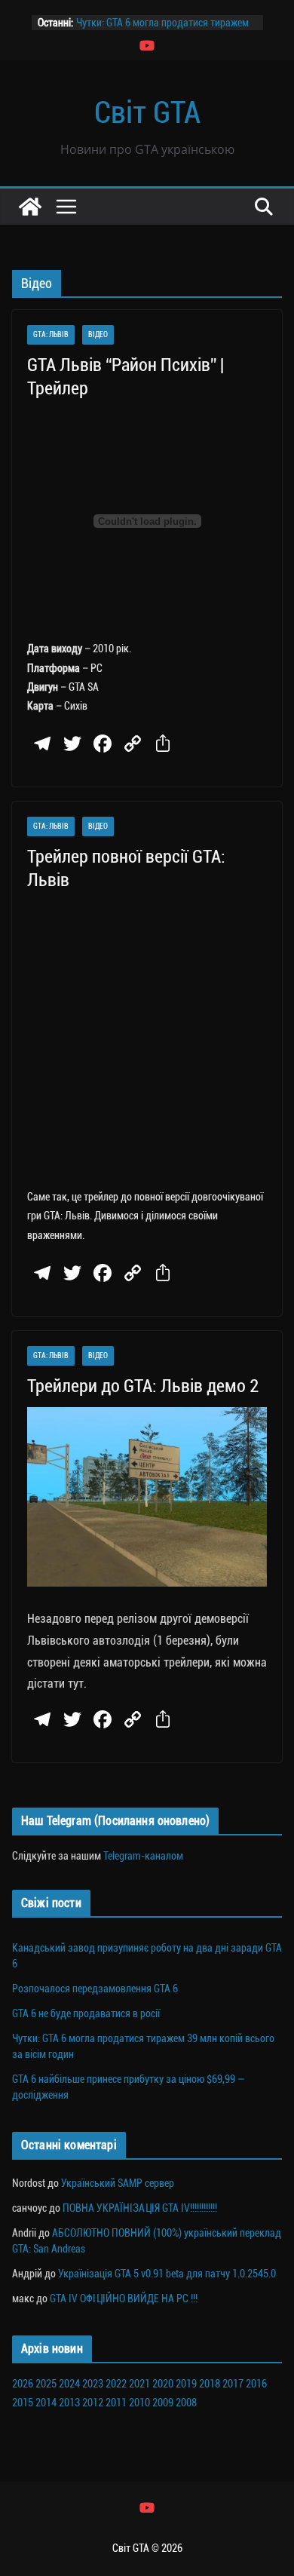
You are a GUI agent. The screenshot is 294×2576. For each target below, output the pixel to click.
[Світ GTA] (30, 207)
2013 (69, 2403)
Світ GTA (147, 113)
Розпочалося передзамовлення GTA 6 (95, 1989)
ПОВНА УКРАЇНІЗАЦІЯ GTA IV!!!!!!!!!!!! (140, 2208)
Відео (98, 334)
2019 (186, 2384)
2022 (116, 2384)
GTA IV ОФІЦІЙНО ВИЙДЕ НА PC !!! (124, 2298)
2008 (186, 2403)
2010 (139, 2403)
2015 (23, 2403)
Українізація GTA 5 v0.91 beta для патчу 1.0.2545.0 (167, 2274)
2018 (210, 2384)
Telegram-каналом (143, 1856)
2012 (93, 2403)
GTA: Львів (51, 334)
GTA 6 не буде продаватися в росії (86, 2013)
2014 (46, 2403)
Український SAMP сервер (118, 2183)
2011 (116, 2403)
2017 (233, 2384)
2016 (256, 2384)
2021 (139, 2384)
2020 (163, 2384)
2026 (23, 2384)
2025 (46, 2384)
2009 (163, 2403)
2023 (93, 2384)
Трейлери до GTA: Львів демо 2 (143, 1386)
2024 (69, 2384)
